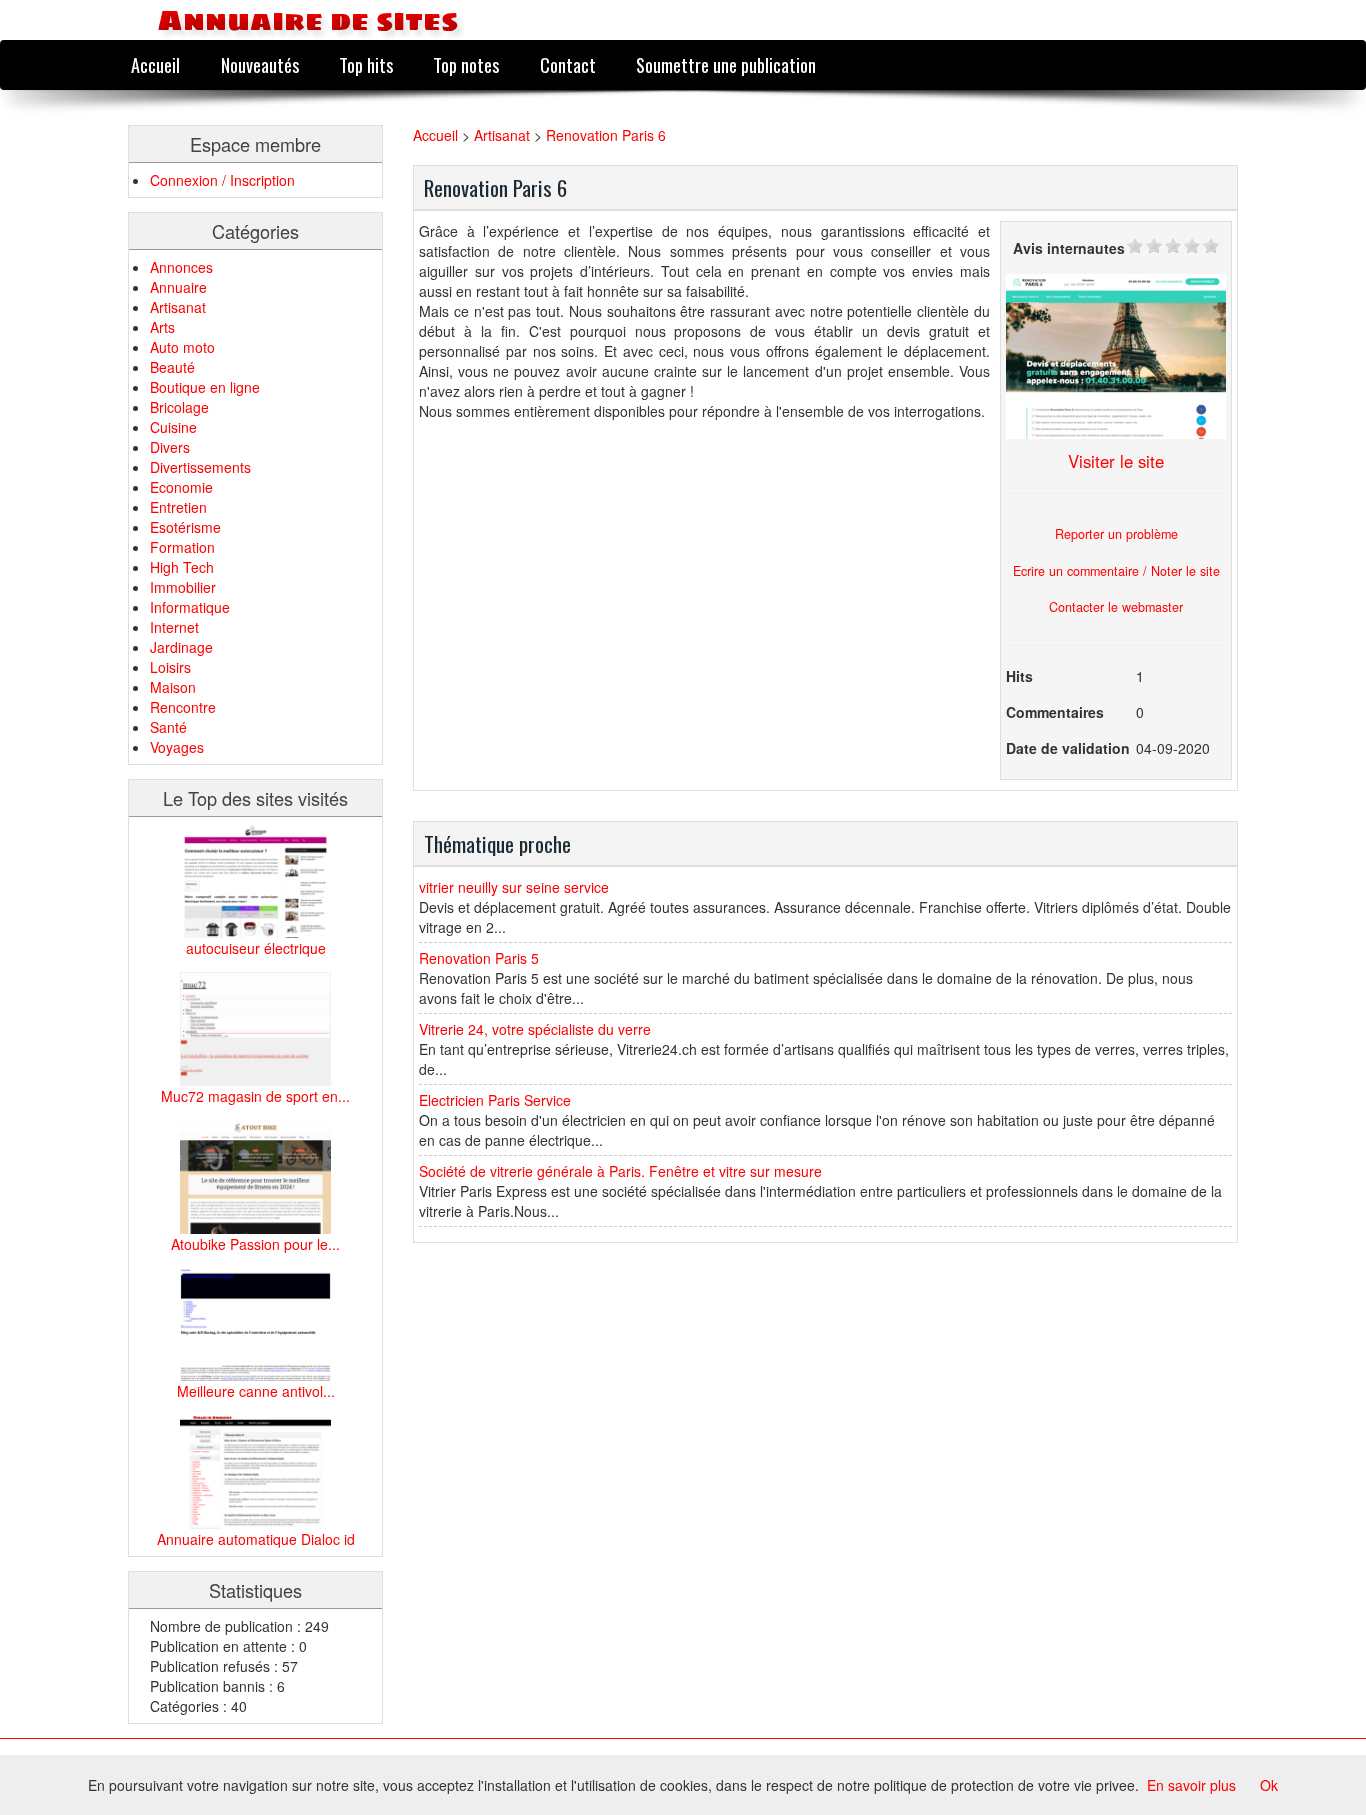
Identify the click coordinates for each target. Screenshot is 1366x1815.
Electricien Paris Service (495, 1100)
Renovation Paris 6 (606, 135)
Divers (170, 447)
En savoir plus (1191, 1785)
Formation (182, 547)
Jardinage (181, 647)
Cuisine (173, 427)
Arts (162, 327)
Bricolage (179, 407)
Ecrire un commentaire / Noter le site (1116, 571)
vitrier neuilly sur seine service (514, 887)
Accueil (155, 64)
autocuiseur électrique (256, 948)
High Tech (182, 567)
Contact (568, 64)
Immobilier (183, 587)
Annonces (181, 267)
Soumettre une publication (726, 64)
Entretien (178, 507)
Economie (181, 487)
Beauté (172, 367)
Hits (1019, 676)
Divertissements (200, 467)
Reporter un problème (1116, 534)
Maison (173, 687)
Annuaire (178, 287)
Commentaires (1055, 712)
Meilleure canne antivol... (256, 1391)
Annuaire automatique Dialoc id (256, 1539)
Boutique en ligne (205, 387)
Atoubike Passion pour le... (255, 1244)
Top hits (366, 64)
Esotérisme (185, 527)
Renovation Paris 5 (479, 958)
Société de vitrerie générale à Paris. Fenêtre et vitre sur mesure (620, 1171)
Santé (168, 727)
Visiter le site (1116, 461)
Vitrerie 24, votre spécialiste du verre (535, 1029)
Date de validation (1068, 748)
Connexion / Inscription (222, 180)
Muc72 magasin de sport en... (255, 1096)
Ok (1269, 1785)
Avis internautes (1069, 248)
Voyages (177, 747)
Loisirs (170, 667)
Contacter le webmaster (1116, 607)
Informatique (190, 607)
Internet (174, 627)
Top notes (466, 64)
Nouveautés (260, 64)
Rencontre (183, 707)
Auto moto (182, 347)
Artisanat (178, 307)
